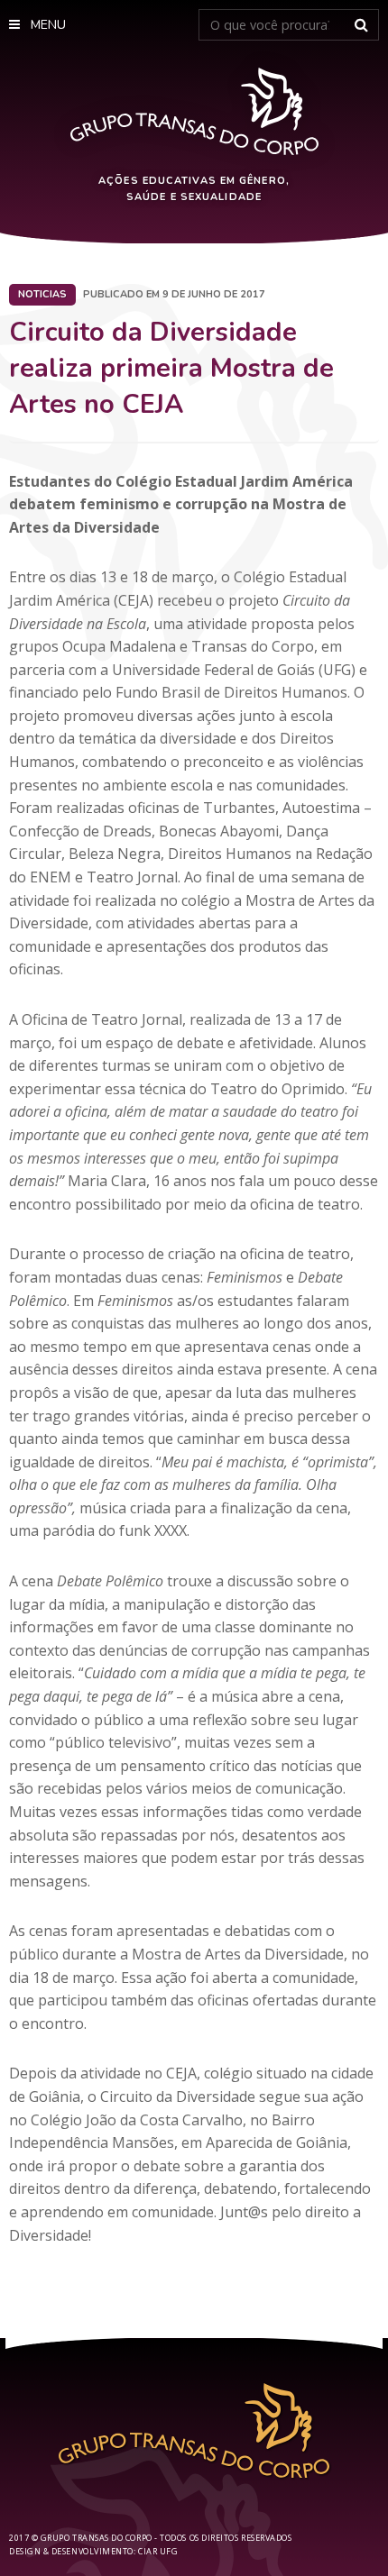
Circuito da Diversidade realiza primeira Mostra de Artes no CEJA (171, 369)
